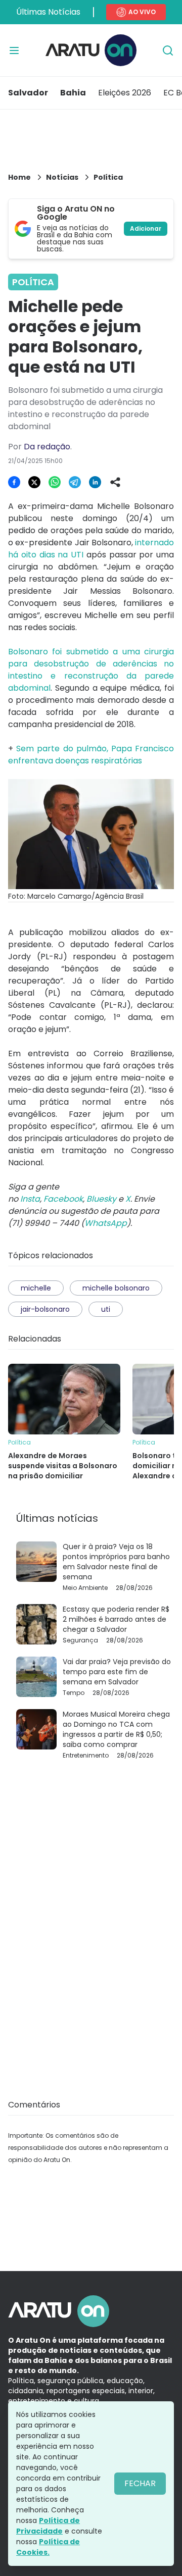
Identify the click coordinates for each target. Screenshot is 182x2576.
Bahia (73, 93)
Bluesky (101, 1199)
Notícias (62, 177)
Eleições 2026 (125, 93)
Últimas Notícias (48, 12)
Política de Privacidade (48, 2526)
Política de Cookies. (48, 2547)
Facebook (63, 1199)
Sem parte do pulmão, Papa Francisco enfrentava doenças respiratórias (91, 755)
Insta (30, 1199)
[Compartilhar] (115, 482)
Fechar (140, 2483)
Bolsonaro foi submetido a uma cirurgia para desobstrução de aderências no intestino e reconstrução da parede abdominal (91, 670)
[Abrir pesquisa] (168, 50)
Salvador (28, 93)
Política (108, 177)
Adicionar (146, 228)
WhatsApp (106, 1223)
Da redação (47, 447)
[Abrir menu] (14, 50)
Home (19, 177)
